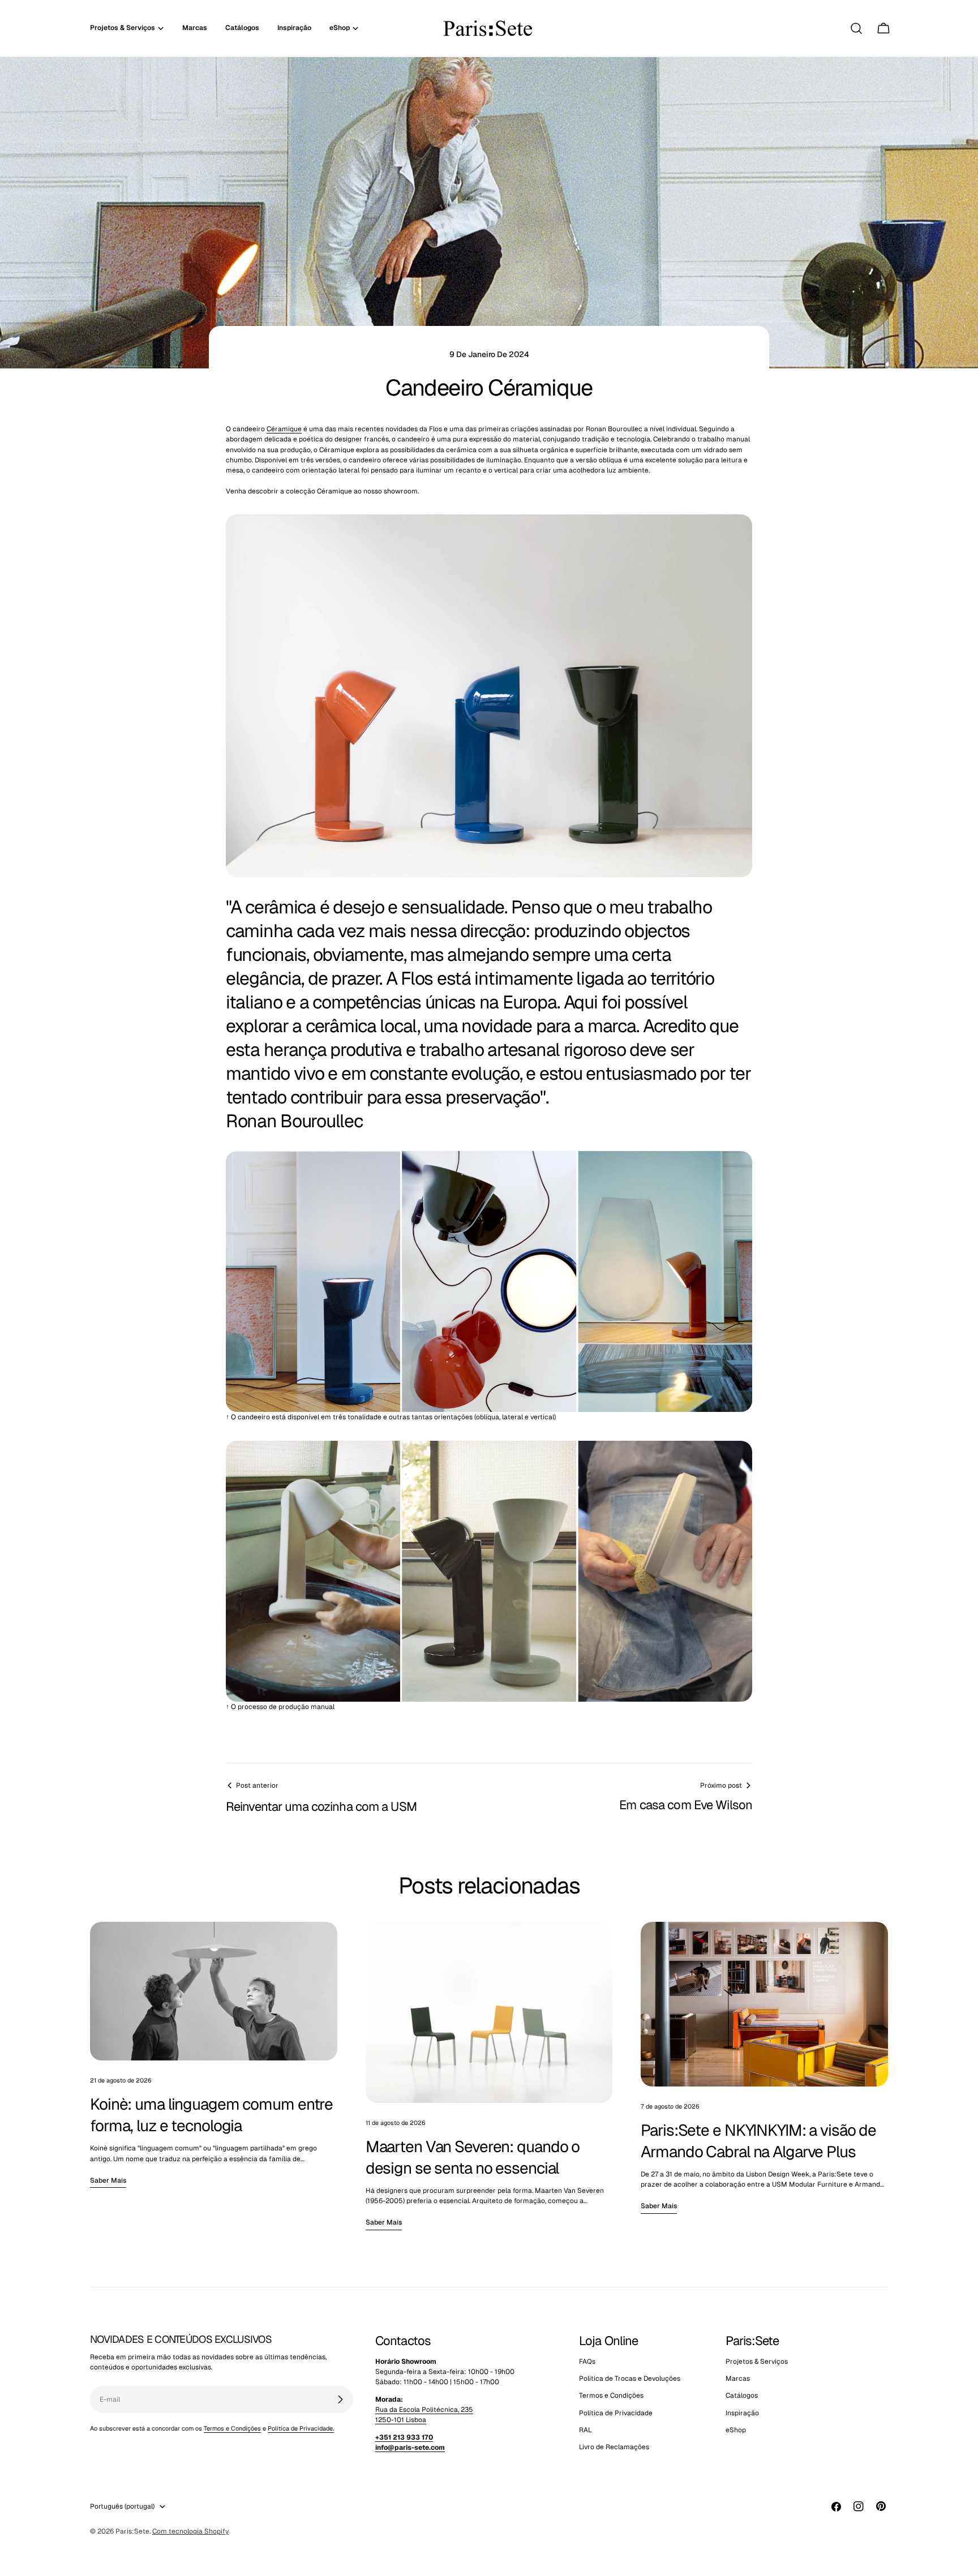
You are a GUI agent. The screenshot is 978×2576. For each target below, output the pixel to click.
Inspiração (742, 2413)
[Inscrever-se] (340, 2399)
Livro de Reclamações (614, 2447)
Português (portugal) (122, 2506)
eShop (736, 2430)
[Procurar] (856, 28)
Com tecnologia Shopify (190, 2531)
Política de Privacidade (616, 2413)
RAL (585, 2430)
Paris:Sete (132, 2531)
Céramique (284, 429)
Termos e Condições (232, 2428)
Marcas (738, 2378)
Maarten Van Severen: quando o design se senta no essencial (473, 2157)
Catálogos (742, 2395)
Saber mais (108, 2180)
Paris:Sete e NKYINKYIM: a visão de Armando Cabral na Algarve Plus (758, 2141)
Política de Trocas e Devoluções (630, 2378)
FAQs (587, 2362)
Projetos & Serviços (757, 2362)
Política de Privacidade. (301, 2428)
